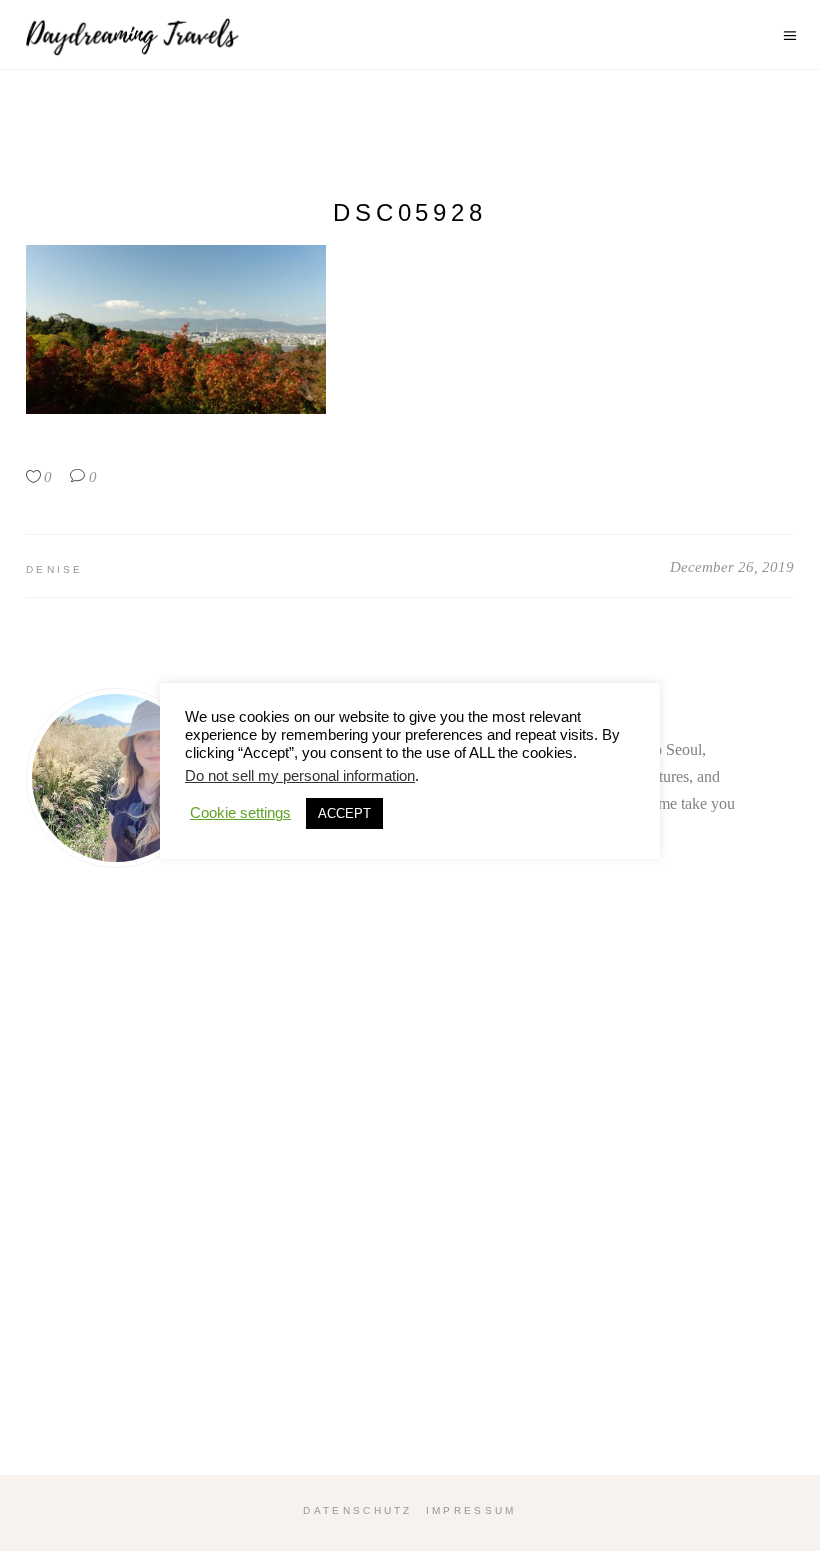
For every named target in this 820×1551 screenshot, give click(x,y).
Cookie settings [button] (240, 813)
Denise (55, 569)
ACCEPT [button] (344, 813)
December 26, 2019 (732, 567)
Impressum (471, 1510)
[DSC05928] (116, 778)
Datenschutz (357, 1510)
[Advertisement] (410, 1216)
